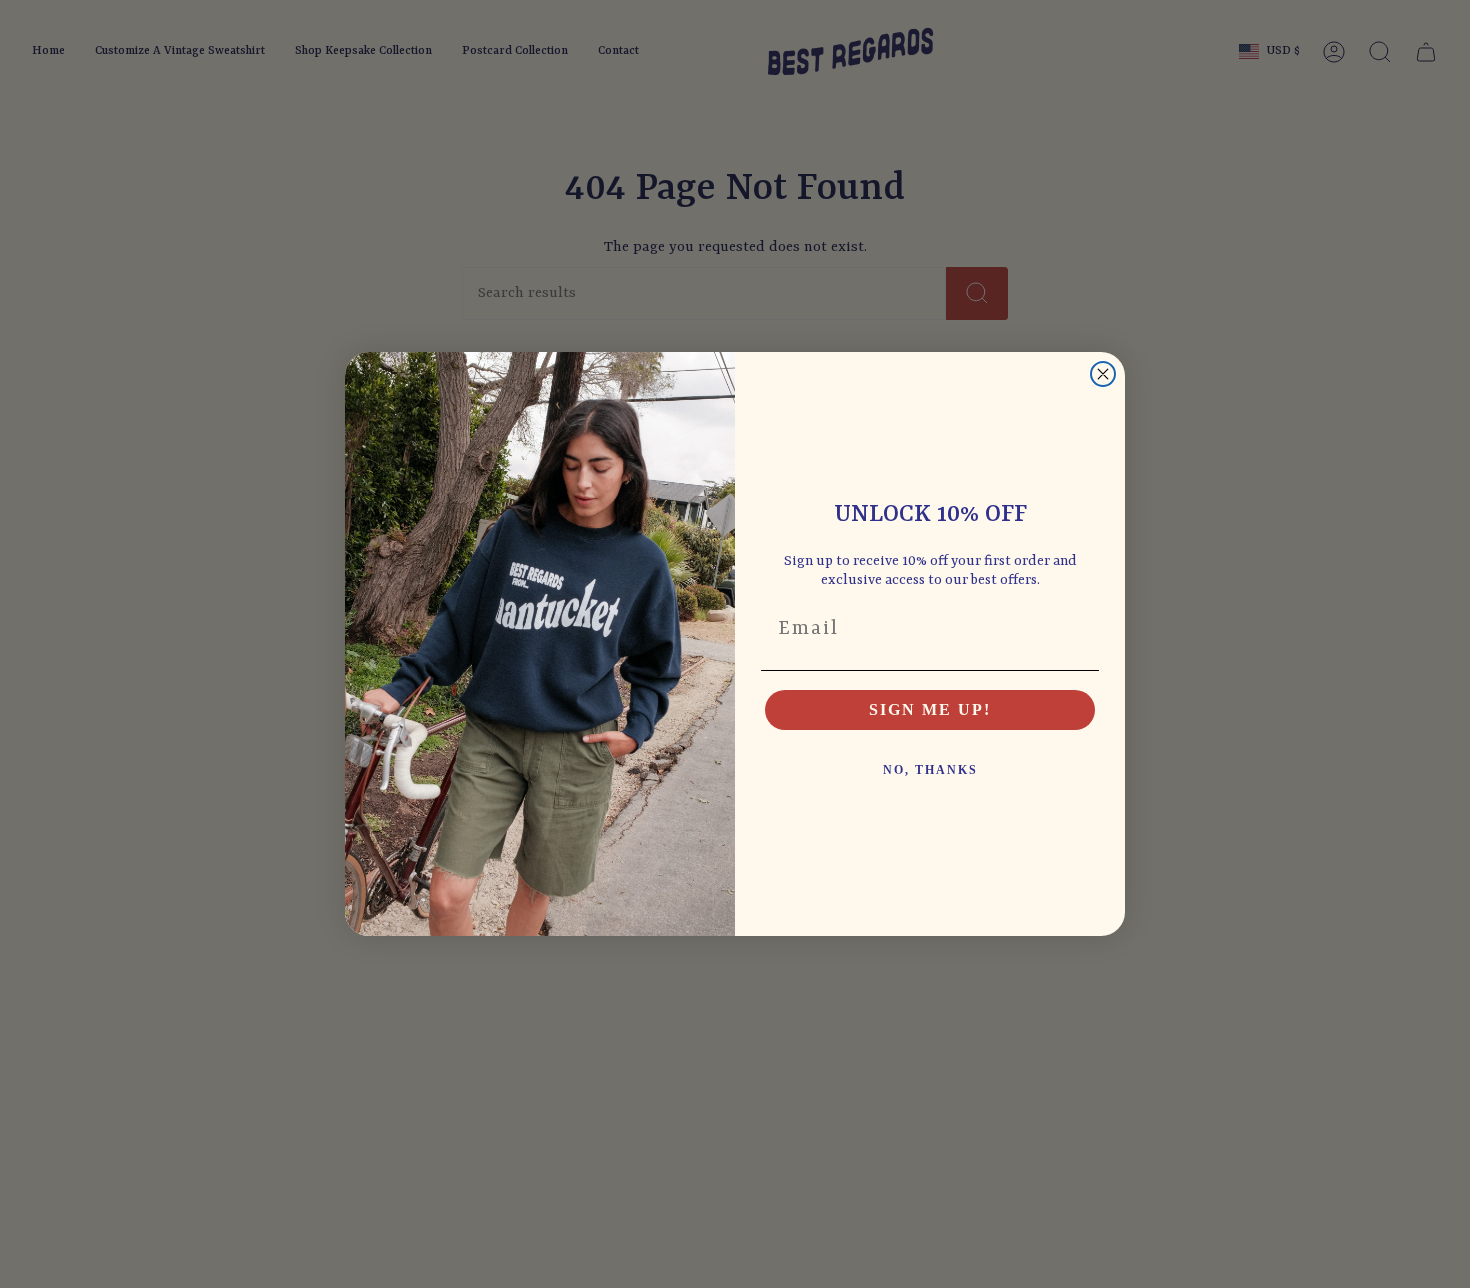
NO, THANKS (930, 770)
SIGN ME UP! (930, 709)
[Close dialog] (1103, 374)
